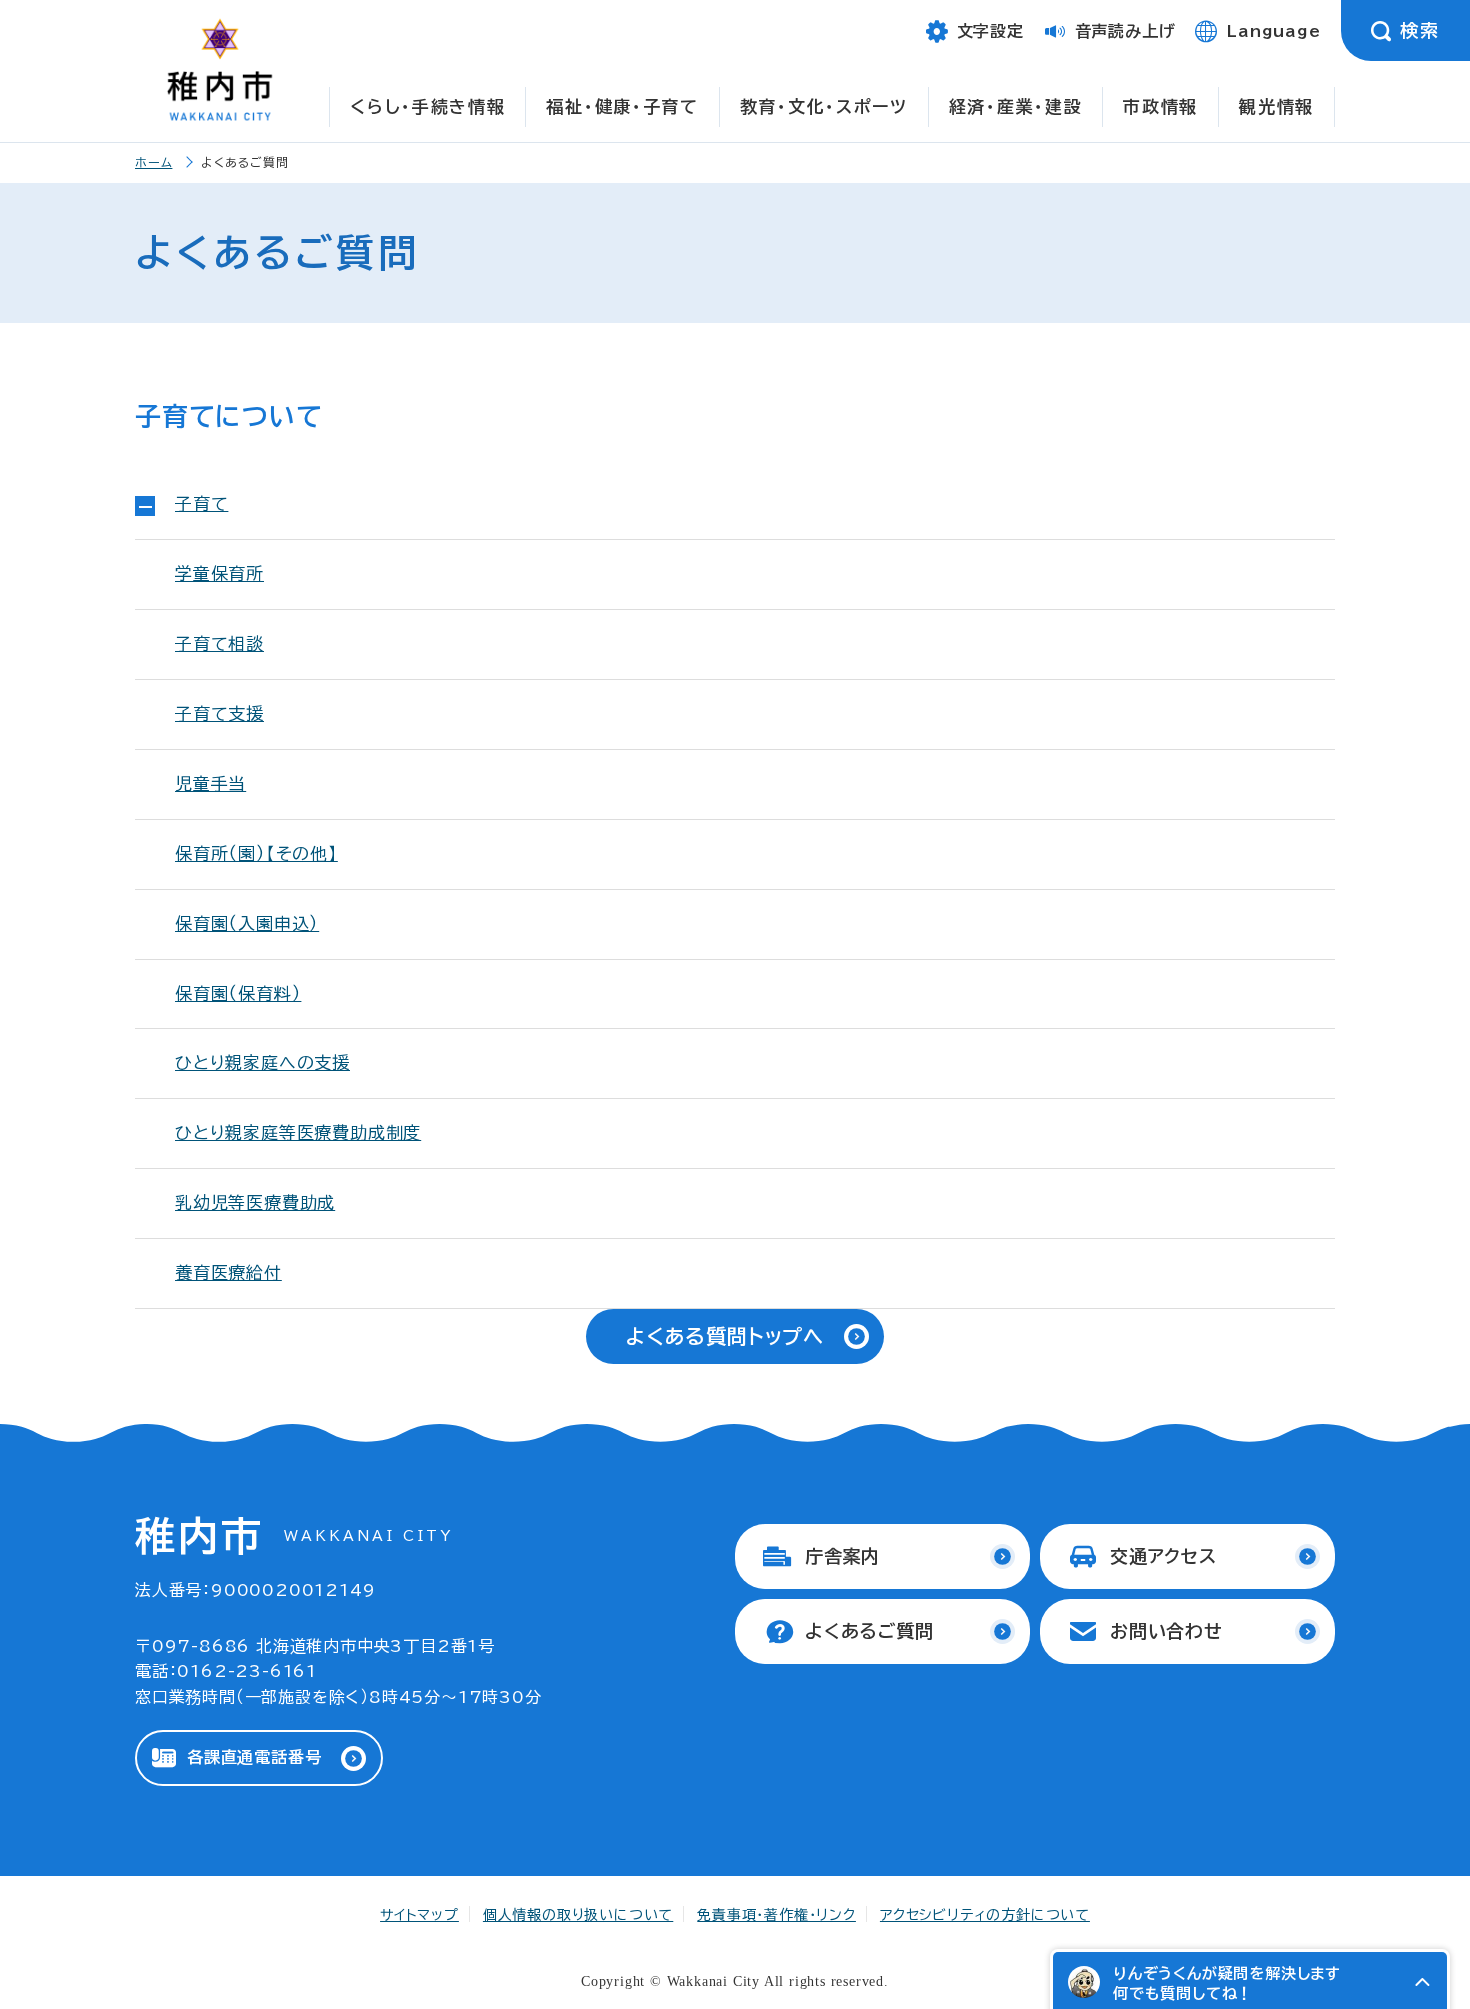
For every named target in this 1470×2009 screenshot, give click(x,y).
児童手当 (210, 783)
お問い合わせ (1166, 1631)
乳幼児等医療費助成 (255, 1202)
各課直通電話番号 (254, 1757)
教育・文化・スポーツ (824, 106)
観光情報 (1276, 106)
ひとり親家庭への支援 (262, 1062)
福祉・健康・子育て (622, 106)
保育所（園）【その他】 (256, 853)
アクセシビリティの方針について (985, 1915)
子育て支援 (219, 713)
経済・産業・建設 (1016, 106)
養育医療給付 (228, 1272)
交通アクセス (1163, 1556)
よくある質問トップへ (725, 1336)
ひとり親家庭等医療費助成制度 (298, 1132)
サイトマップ (419, 1915)
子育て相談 (219, 643)
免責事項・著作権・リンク (776, 1915)
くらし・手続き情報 (427, 106)
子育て (201, 503)
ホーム (153, 162)
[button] (1422, 1982)
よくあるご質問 (869, 1631)
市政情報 (1160, 106)
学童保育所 (219, 573)
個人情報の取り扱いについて (578, 1915)
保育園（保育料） (238, 993)
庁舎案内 (842, 1556)
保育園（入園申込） (247, 923)
